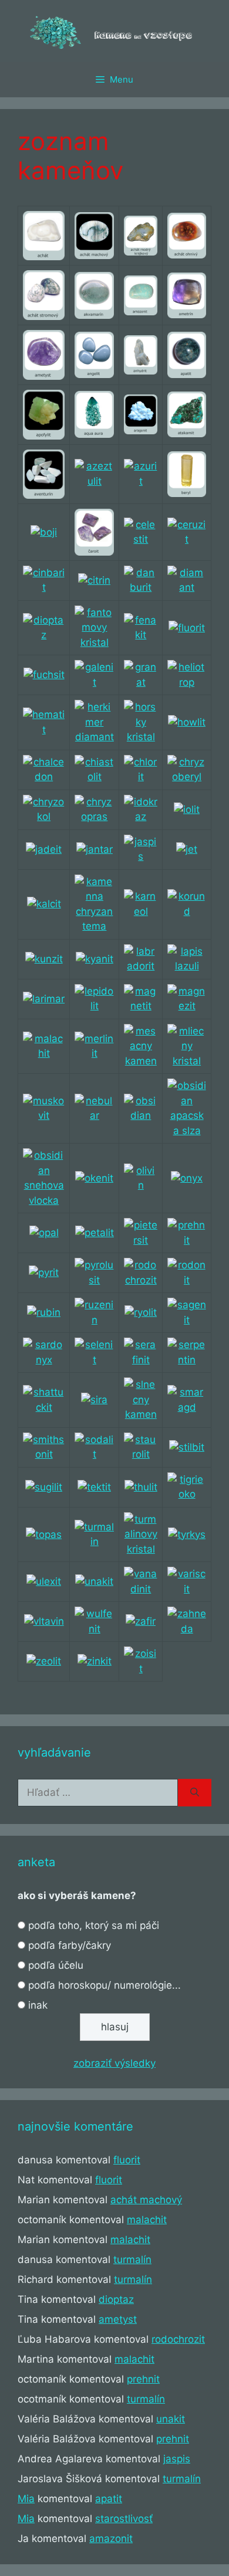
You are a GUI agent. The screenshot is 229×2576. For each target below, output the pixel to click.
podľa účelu (56, 1965)
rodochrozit (178, 2339)
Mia (26, 2499)
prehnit (143, 2379)
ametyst (118, 2319)
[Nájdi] (195, 1793)
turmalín (132, 2259)
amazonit (111, 2538)
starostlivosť (124, 2519)
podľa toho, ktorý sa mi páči (94, 1925)
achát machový (146, 2200)
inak (38, 2005)
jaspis (177, 2459)
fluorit (127, 2160)
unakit (171, 2419)
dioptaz (116, 2299)
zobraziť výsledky (114, 2063)
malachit (147, 2220)
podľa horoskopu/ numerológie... (105, 1985)
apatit (109, 2499)
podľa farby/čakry (70, 1945)
